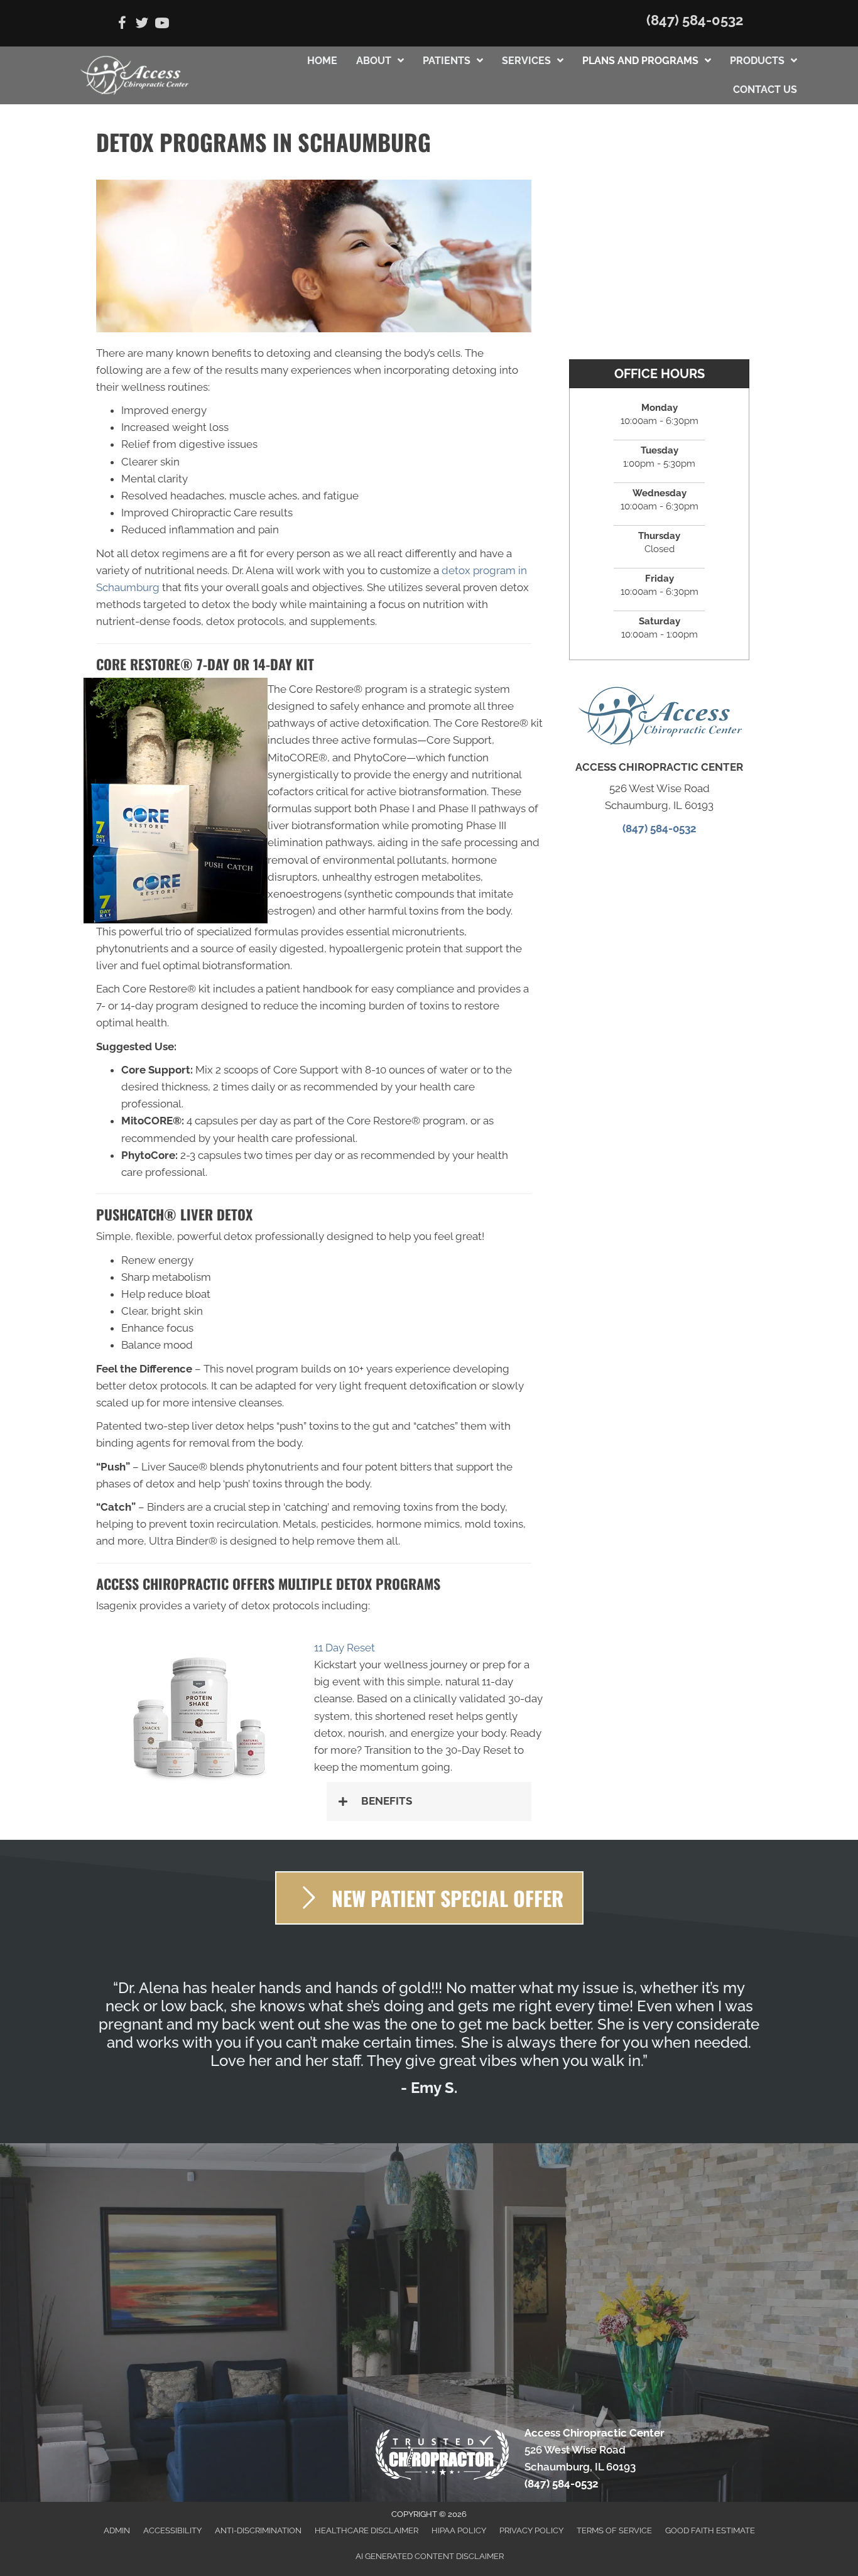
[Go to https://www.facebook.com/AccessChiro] (122, 25)
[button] (429, 1801)
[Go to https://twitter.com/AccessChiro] (142, 25)
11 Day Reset (346, 1648)
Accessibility (172, 2530)
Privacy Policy (531, 2530)
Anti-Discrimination (258, 2530)
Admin (117, 2530)
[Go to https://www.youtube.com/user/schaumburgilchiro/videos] (162, 25)
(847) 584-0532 (695, 20)
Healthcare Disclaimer (367, 2530)
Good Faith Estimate (710, 2530)
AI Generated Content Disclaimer (430, 2556)
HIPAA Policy (459, 2530)
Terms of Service (614, 2530)
